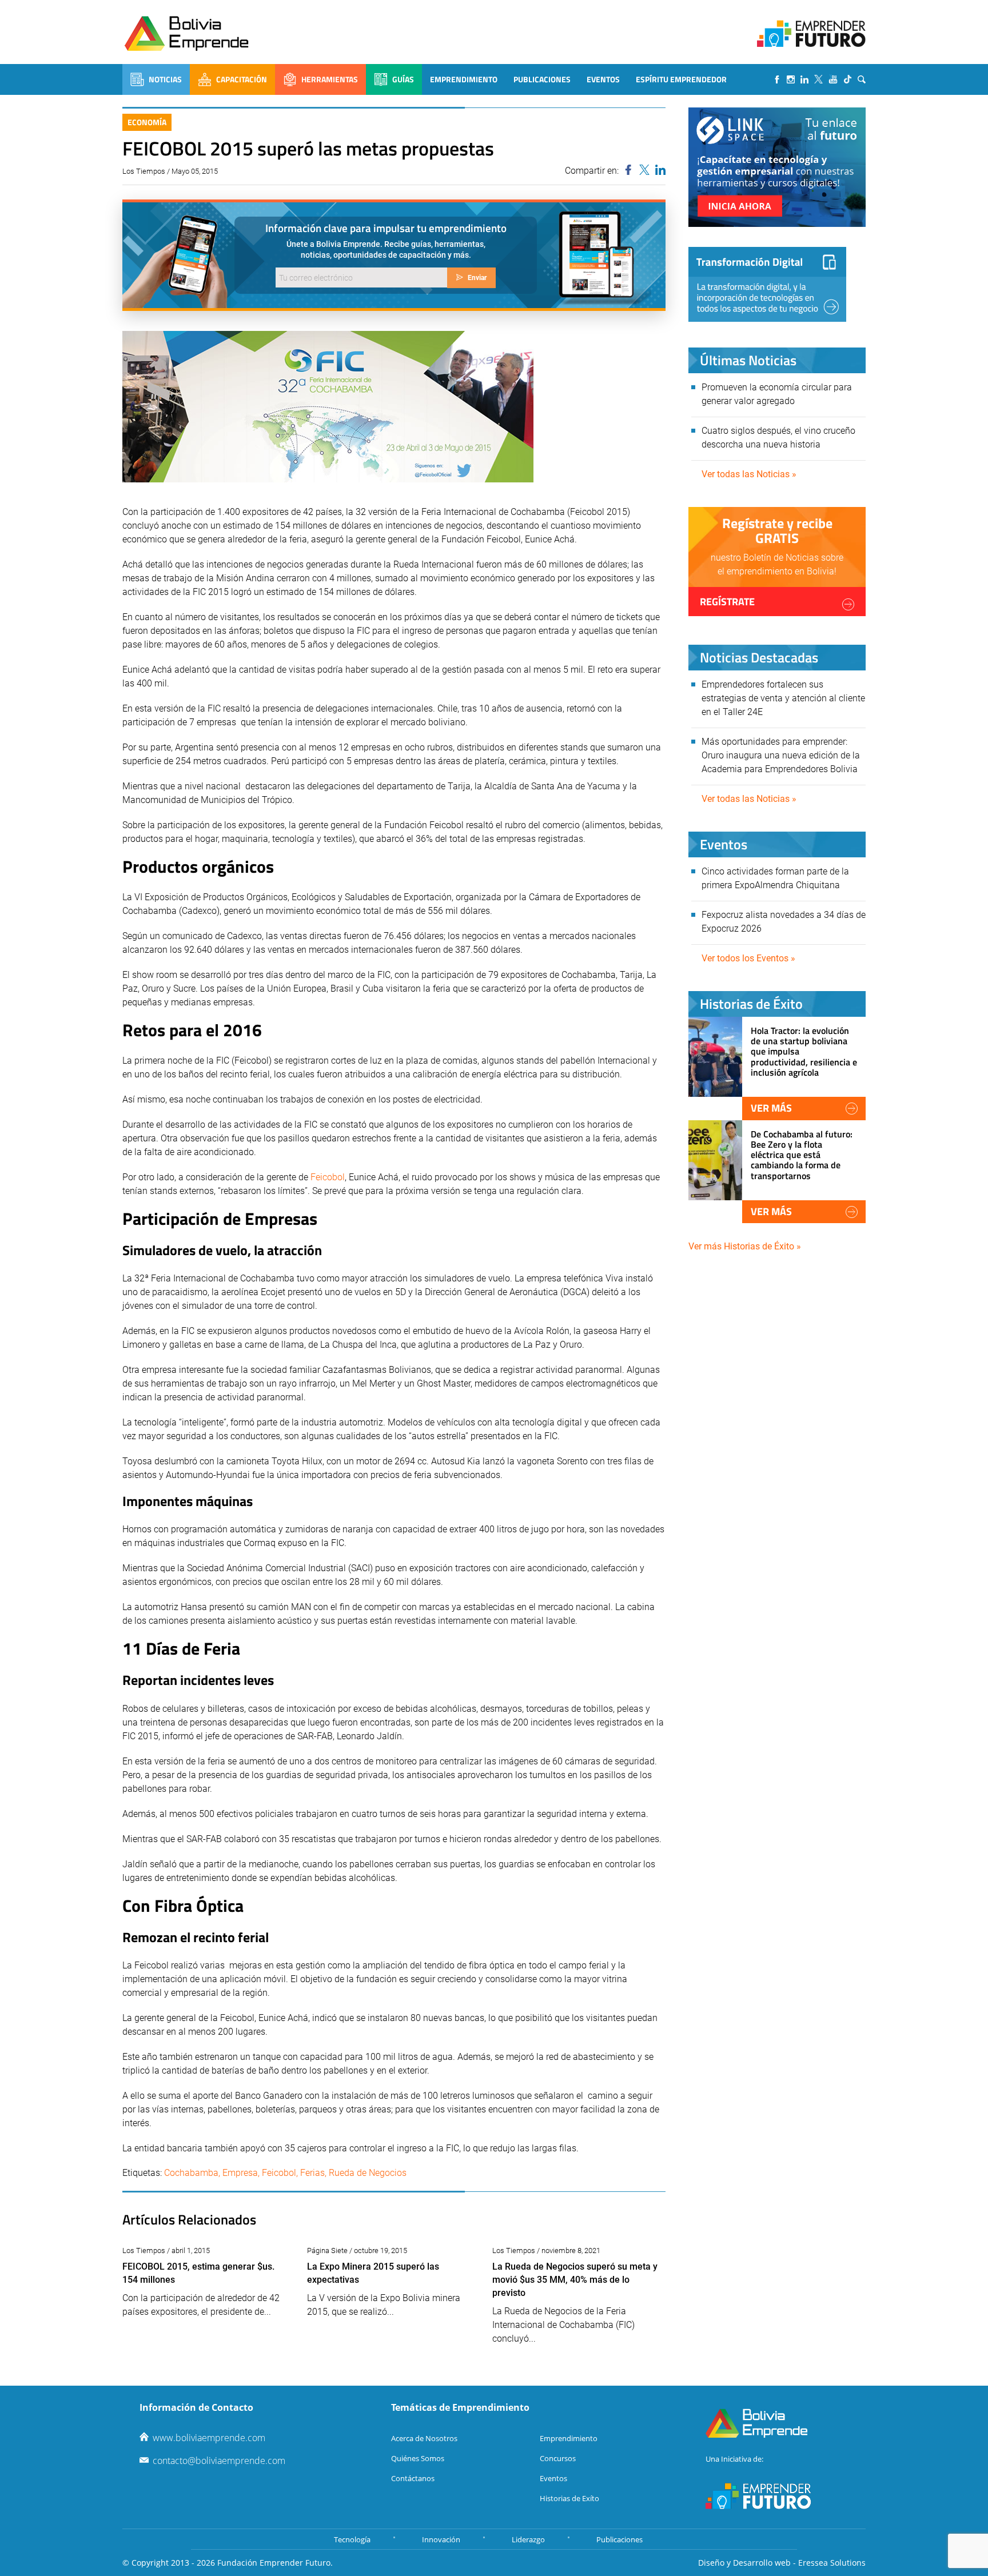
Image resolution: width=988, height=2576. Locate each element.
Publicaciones (542, 79)
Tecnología (352, 2539)
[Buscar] (862, 79)
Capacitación (242, 79)
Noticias (165, 79)
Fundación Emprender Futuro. (275, 2563)
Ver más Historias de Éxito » (745, 1246)
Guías (403, 79)
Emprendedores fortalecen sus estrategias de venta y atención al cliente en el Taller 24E (783, 698)
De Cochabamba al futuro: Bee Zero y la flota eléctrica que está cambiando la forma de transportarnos (802, 1155)
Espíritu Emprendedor (681, 79)
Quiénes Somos (418, 2458)
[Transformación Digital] (767, 284)
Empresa (240, 2173)
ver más (771, 1108)
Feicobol (328, 1177)
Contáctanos (413, 2478)
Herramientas (330, 79)
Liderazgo (528, 2539)
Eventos (603, 79)
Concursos (558, 2458)
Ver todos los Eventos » (748, 958)
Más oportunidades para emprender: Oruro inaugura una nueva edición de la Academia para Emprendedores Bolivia (781, 755)
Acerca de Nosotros (424, 2438)
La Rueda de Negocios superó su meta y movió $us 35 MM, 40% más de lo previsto (575, 2280)
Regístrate (727, 602)
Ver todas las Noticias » (749, 474)
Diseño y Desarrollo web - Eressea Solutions (782, 2563)
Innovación (441, 2539)
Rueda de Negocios (368, 2173)
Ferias (312, 2173)
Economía (147, 122)
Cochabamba (191, 2173)
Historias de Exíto (569, 2498)
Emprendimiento (464, 79)
